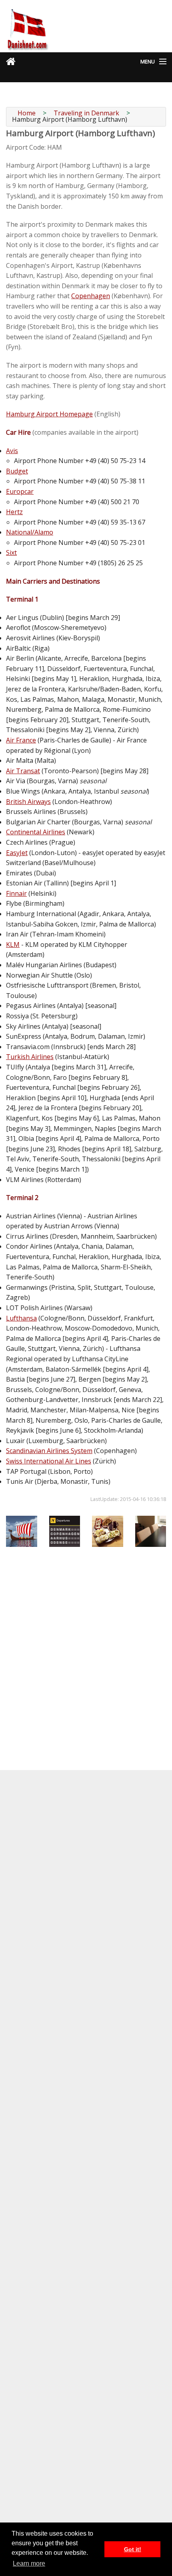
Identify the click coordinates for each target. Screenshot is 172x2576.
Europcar (20, 491)
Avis (12, 451)
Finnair (16, 893)
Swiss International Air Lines (49, 1461)
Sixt (11, 552)
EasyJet (17, 853)
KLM (13, 944)
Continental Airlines (36, 832)
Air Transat (23, 771)
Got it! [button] (133, 2549)
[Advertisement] (86, 1640)
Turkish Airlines (30, 1057)
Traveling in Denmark (86, 113)
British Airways (28, 802)
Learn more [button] (29, 2563)
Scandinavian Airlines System (49, 1451)
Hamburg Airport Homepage (49, 414)
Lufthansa (21, 1318)
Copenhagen (91, 296)
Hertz (14, 512)
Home (27, 113)
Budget (17, 471)
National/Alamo (30, 532)
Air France (21, 740)
